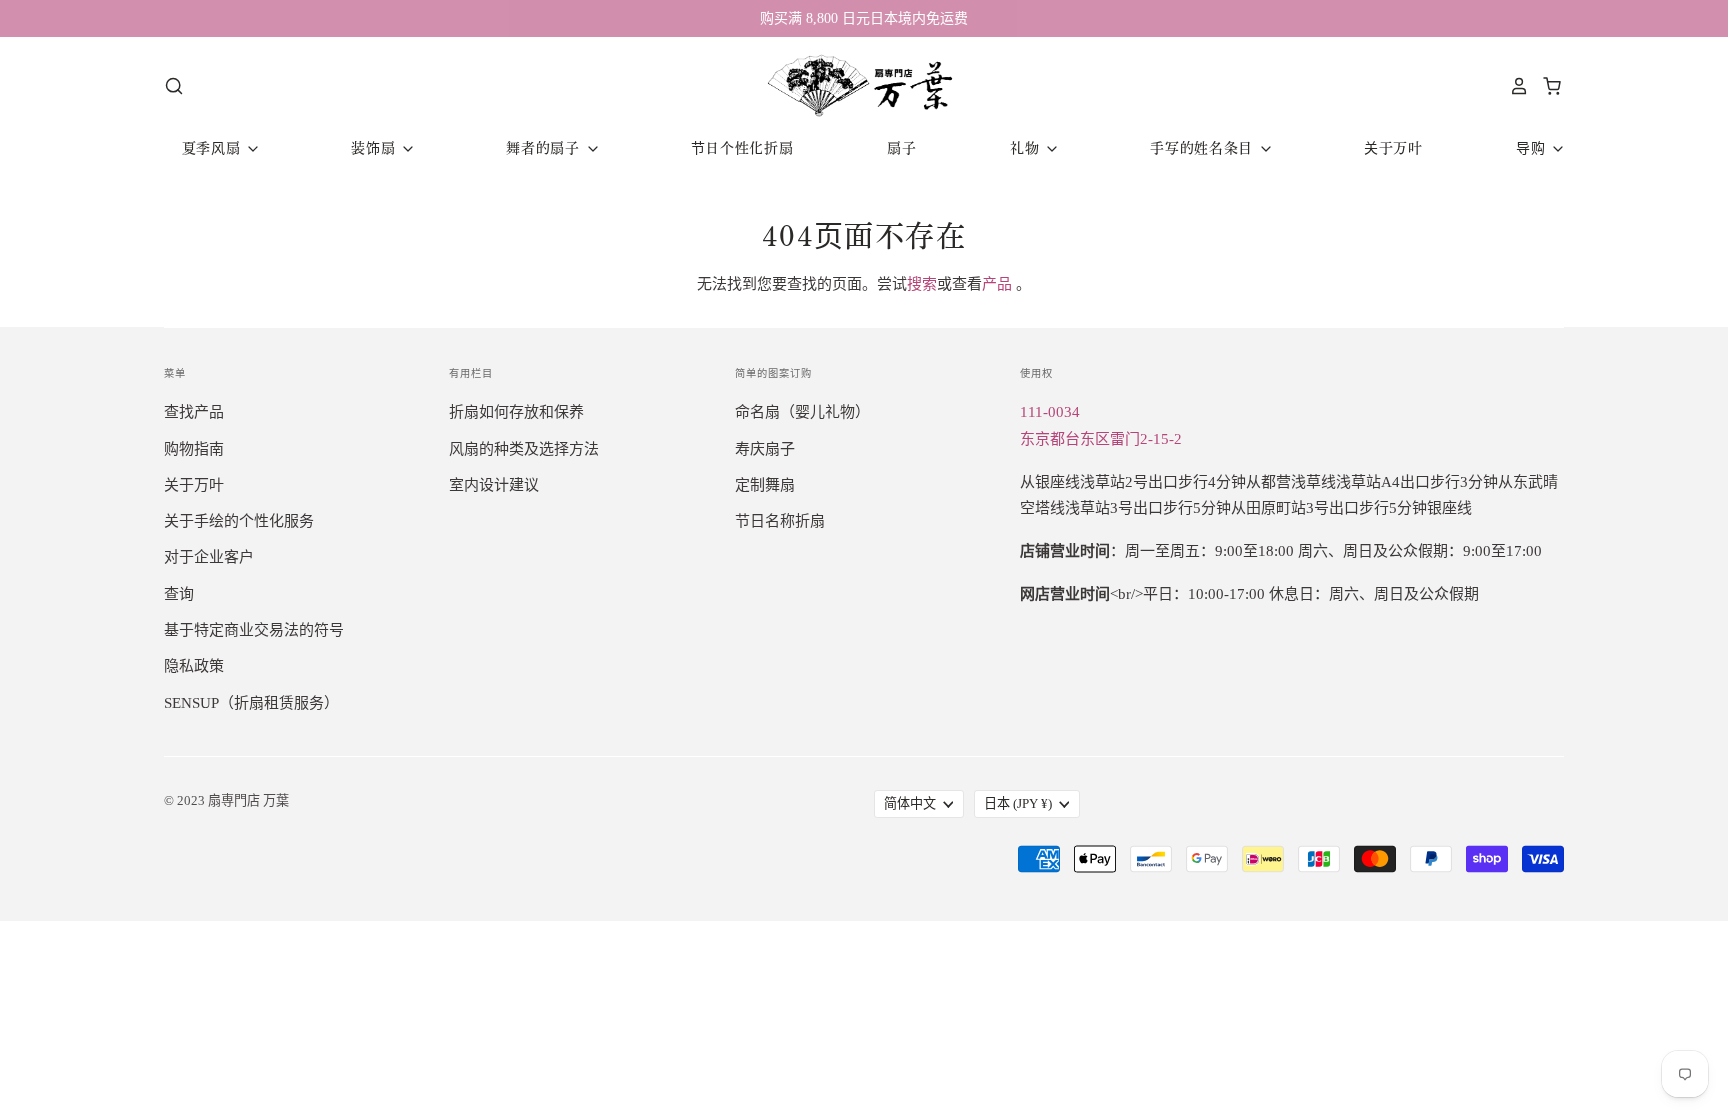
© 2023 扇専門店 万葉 (226, 800)
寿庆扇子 (765, 449)
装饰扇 (375, 148)
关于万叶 (1393, 148)
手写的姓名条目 (1204, 148)
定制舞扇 (765, 485)
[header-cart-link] (1546, 86)
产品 (997, 284)
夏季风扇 (214, 148)
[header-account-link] (1514, 86)
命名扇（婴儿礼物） (802, 412)
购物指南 (194, 449)
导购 (1533, 148)
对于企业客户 (209, 557)
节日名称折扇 (780, 521)
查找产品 (194, 412)
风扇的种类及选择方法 (524, 449)
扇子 (901, 148)
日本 (1018, 803)
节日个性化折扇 (742, 148)
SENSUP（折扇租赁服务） (251, 703)
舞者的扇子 (545, 148)
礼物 (1027, 148)
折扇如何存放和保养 (516, 412)
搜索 (922, 284)
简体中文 (910, 803)
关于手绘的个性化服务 (239, 521)
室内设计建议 (494, 485)
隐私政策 (194, 666)
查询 (179, 594)
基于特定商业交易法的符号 (254, 630)
